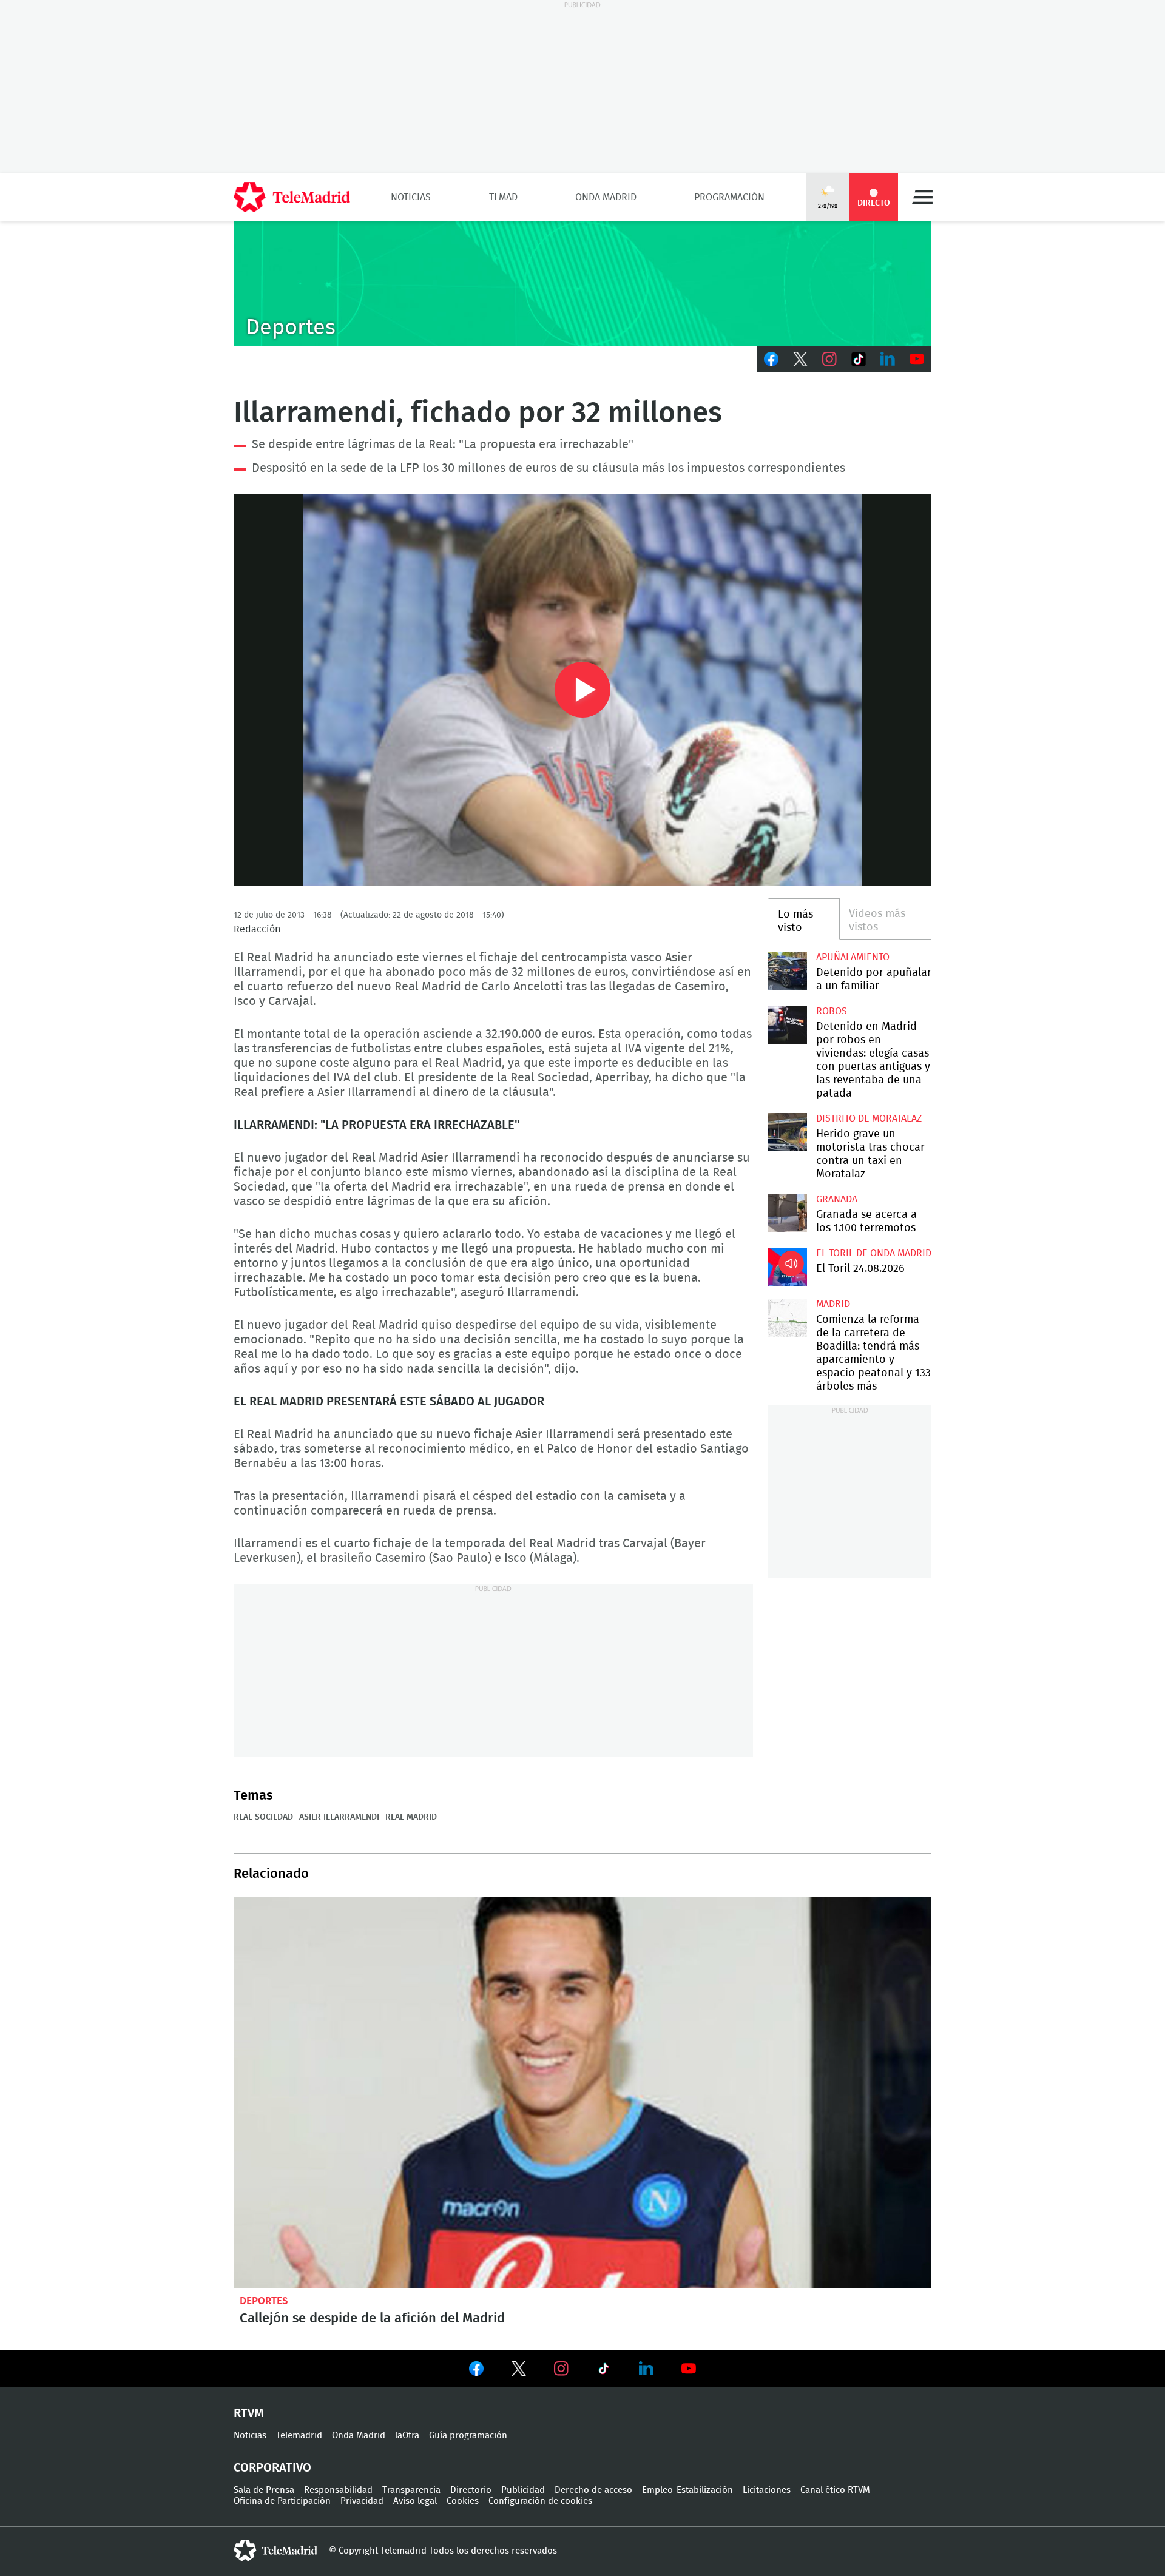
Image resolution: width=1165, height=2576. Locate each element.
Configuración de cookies (540, 2501)
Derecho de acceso (593, 2490)
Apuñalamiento (853, 957)
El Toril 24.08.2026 (787, 1267)
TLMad (503, 197)
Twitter (800, 359)
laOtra (407, 2436)
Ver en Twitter (519, 2371)
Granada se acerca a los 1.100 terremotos (787, 1213)
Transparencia (411, 2490)
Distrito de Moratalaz (869, 1118)
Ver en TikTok (604, 2371)
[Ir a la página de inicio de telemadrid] (292, 197)
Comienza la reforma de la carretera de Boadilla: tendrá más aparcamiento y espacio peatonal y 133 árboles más (787, 1318)
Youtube (917, 359)
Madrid (833, 1304)
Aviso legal (415, 2501)
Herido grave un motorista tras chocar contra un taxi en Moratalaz (787, 1132)
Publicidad (523, 2490)
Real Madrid (411, 1817)
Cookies (463, 2501)
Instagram (829, 359)
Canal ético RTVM (835, 2490)
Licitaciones (767, 2490)
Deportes (264, 2301)
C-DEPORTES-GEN (582, 284)
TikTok (859, 359)
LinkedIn (888, 359)
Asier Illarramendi (339, 1817)
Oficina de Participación (282, 2501)
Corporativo (272, 2468)
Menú (922, 197)
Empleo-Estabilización (687, 2490)
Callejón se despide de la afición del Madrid (582, 2093)
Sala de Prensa (264, 2490)
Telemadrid (299, 2436)
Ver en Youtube (689, 2369)
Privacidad (362, 2501)
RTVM (249, 2413)
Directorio (471, 2490)
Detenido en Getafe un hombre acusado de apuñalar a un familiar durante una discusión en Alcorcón (787, 971)
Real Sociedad (263, 1817)
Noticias (411, 197)
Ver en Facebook (476, 2371)
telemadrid (275, 2551)
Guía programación (468, 2436)
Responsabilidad (338, 2490)
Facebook (771, 359)
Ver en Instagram (561, 2369)
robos (832, 1011)
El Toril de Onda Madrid (874, 1253)
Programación (729, 197)
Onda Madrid (606, 197)
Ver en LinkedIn (646, 2369)
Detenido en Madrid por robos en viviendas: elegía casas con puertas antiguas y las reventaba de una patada (787, 1025)
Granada (837, 1199)
